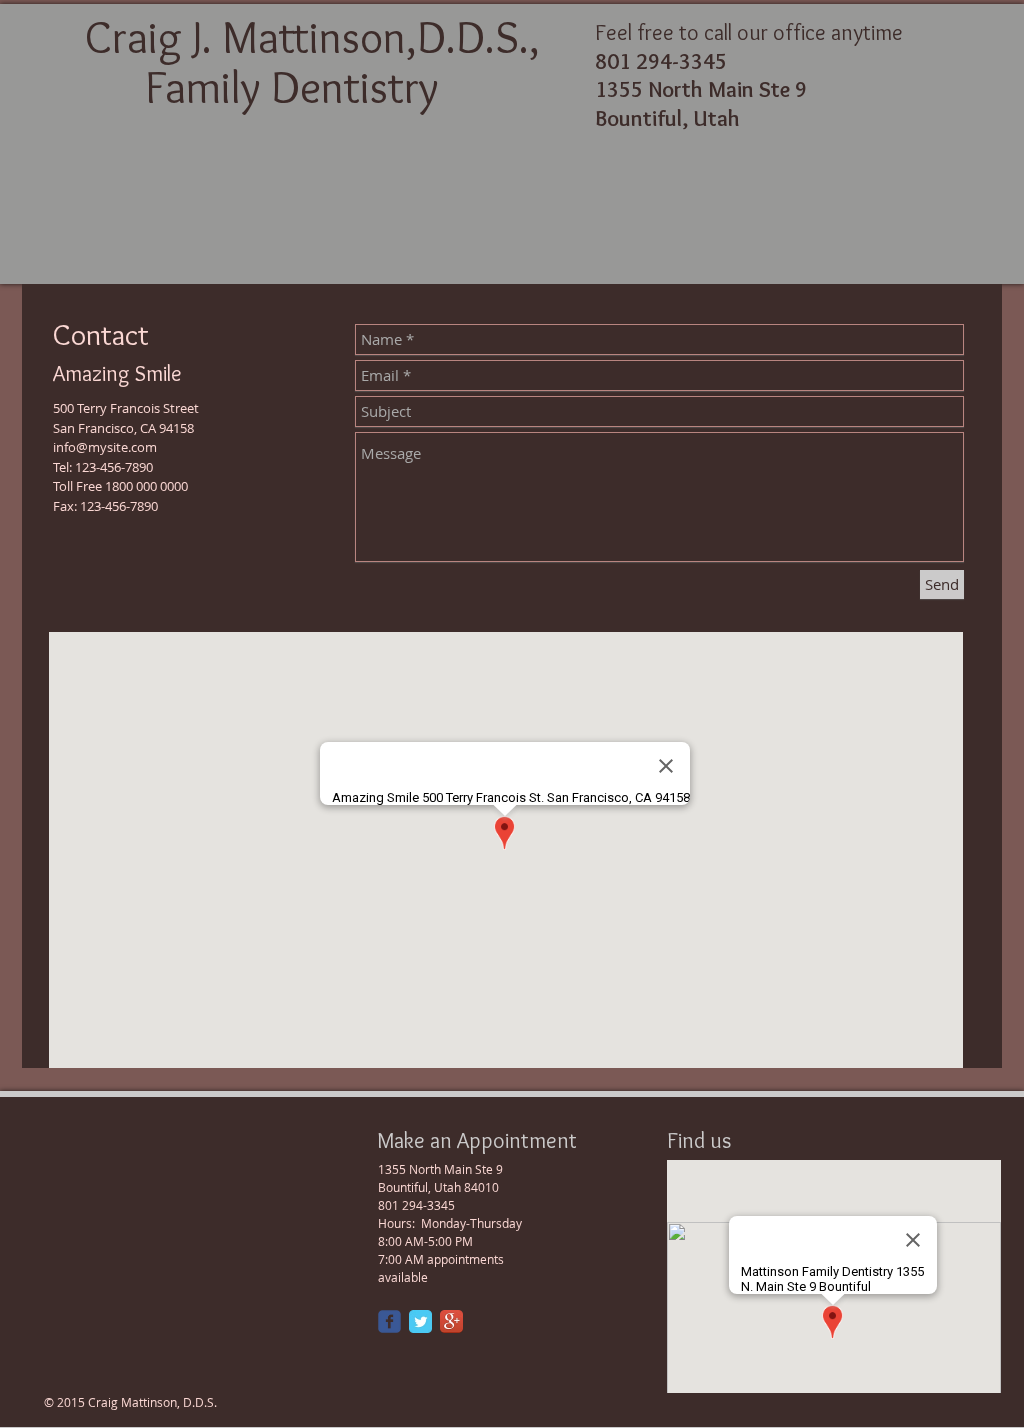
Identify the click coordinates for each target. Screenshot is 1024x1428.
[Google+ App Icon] (451, 1321)
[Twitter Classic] (420, 1321)
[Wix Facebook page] (389, 1321)
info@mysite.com (105, 447)
